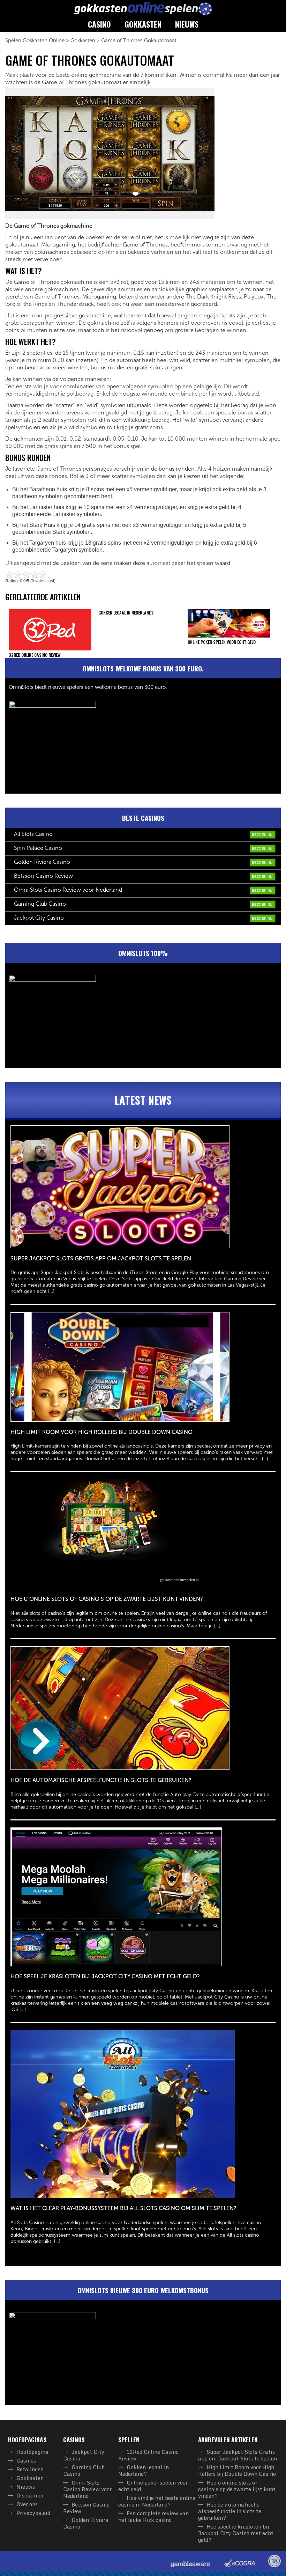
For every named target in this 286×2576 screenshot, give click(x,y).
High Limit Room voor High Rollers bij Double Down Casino (237, 2470)
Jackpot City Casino (39, 918)
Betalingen (30, 2469)
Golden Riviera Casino (42, 862)
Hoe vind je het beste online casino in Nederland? (157, 2501)
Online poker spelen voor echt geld (153, 2486)
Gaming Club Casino (40, 904)
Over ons (27, 2504)
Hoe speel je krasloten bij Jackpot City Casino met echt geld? (236, 2533)
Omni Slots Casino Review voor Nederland (68, 890)
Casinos (26, 2460)
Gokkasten (143, 24)
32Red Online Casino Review (148, 2455)
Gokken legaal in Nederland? (144, 2470)
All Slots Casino (33, 834)
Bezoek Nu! (263, 835)
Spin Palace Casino (38, 848)
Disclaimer (30, 2495)
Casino (99, 24)
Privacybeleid (33, 2513)
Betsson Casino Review (43, 876)
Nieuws (187, 24)
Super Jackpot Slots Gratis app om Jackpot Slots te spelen (238, 2455)
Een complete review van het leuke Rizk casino (153, 2516)
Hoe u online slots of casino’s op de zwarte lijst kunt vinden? (237, 2489)
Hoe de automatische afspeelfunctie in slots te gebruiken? (230, 2511)
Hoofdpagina (32, 2452)
